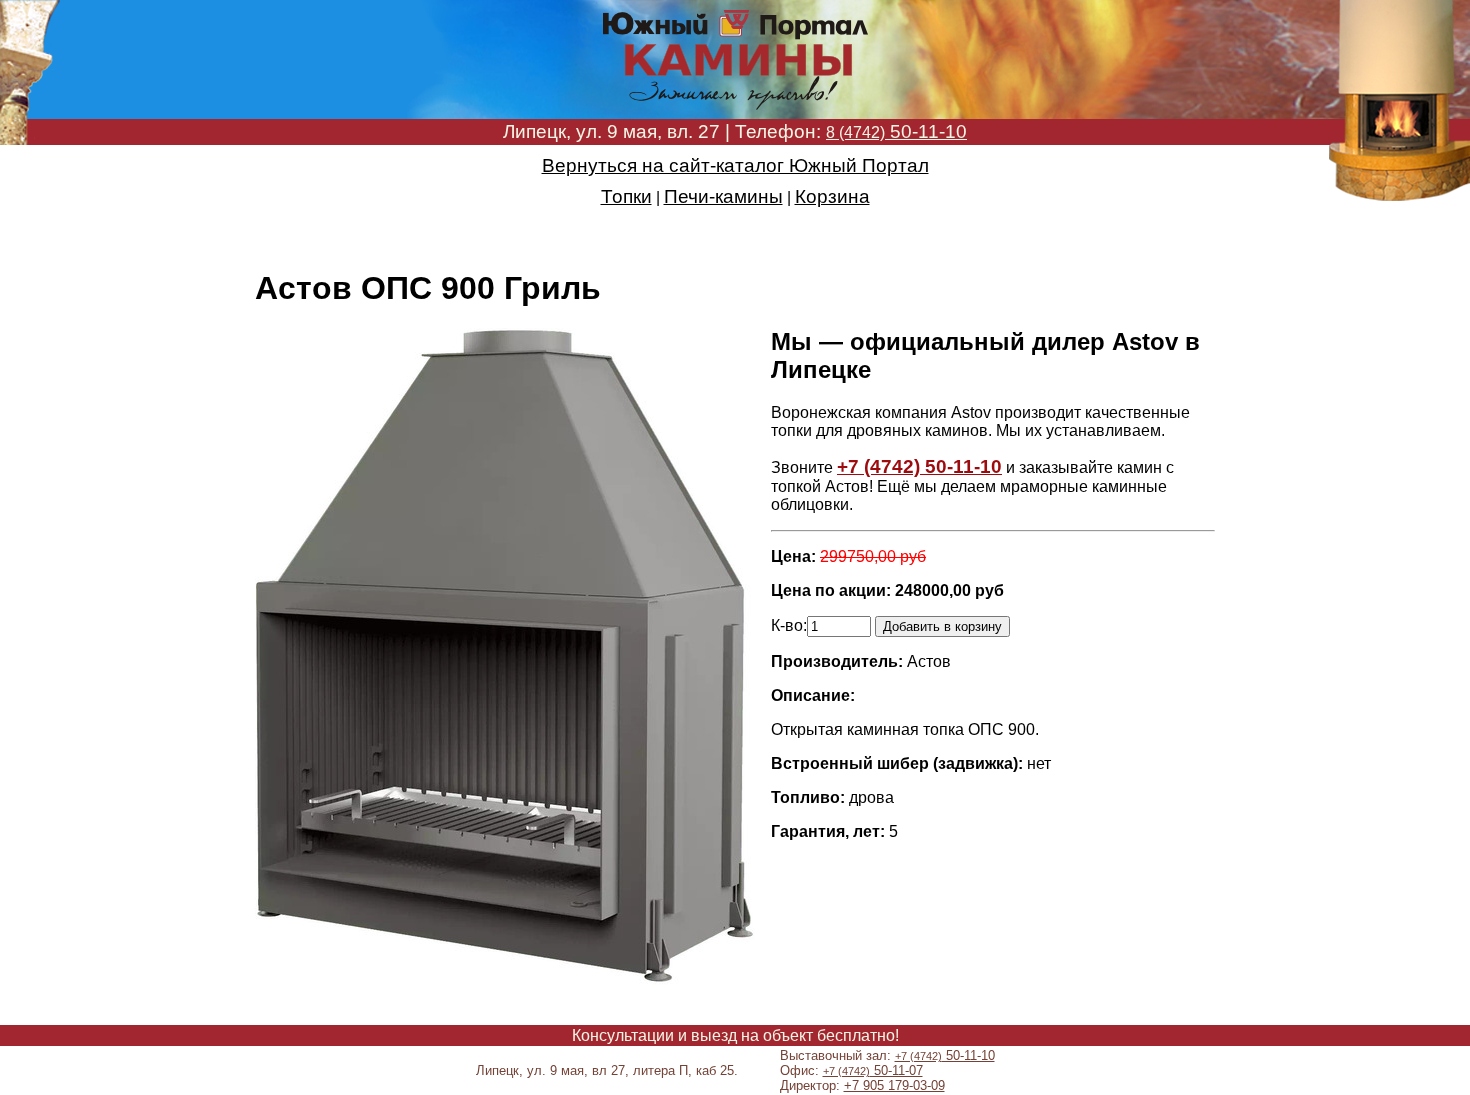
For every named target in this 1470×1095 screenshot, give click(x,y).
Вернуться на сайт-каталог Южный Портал (735, 165)
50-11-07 (873, 1070)
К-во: (789, 625)
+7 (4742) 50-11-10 (919, 466)
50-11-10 (896, 131)
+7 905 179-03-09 (894, 1085)
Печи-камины (723, 196)
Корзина (832, 196)
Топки (626, 196)
